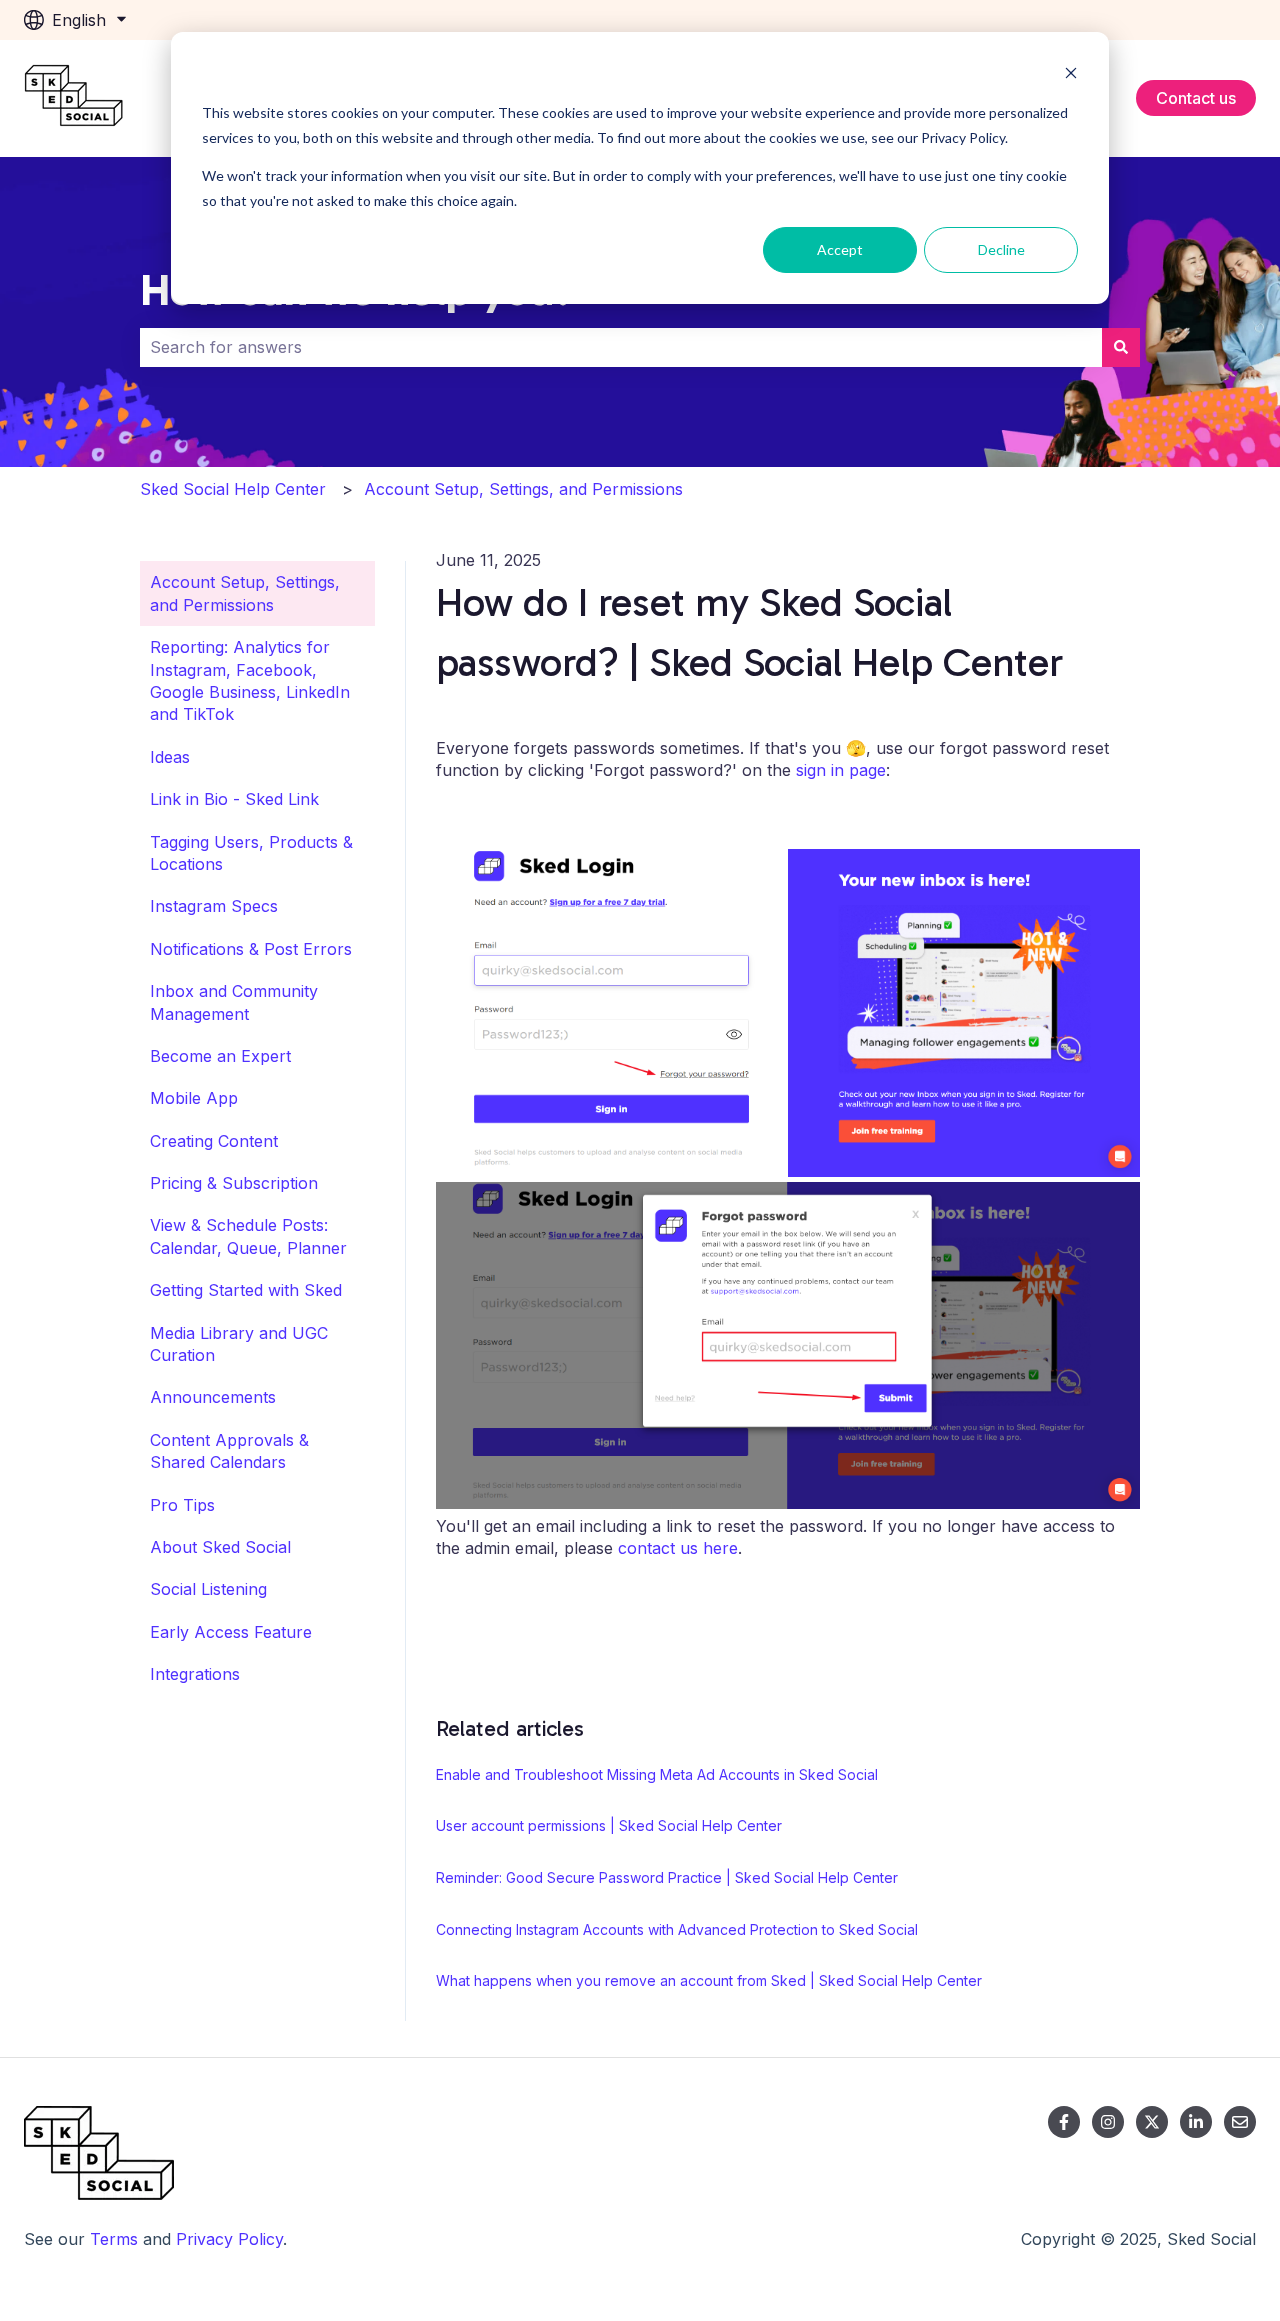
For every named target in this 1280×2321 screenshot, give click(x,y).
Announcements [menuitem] (213, 1397)
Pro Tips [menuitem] (182, 1505)
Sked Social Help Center (233, 489)
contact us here (678, 1548)
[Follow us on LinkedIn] (1196, 2122)
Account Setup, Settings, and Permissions (523, 489)
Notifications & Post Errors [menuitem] (251, 949)
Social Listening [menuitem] (208, 1589)
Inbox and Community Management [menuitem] (234, 1002)
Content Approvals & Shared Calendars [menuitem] (229, 1451)
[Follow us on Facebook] (1064, 2122)
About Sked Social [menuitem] (220, 1547)
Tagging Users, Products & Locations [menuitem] (251, 853)
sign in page (841, 770)
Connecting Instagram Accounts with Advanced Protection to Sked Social (677, 1929)
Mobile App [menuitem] (194, 1098)
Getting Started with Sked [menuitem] (246, 1290)
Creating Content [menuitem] (214, 1141)
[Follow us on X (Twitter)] (1152, 2122)
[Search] (1121, 347)
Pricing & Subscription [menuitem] (234, 1183)
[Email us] (1240, 2122)
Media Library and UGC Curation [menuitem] (239, 1344)
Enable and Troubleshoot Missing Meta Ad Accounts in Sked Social (657, 1774)
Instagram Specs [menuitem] (214, 906)
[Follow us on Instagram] (1108, 2122)
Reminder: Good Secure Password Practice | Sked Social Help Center (667, 1877)
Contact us (1196, 98)
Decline (1001, 249)
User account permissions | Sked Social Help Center (609, 1825)
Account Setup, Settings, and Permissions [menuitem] (245, 593)
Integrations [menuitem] (195, 1674)
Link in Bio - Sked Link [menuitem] (234, 799)
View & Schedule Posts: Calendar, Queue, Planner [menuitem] (248, 1236)
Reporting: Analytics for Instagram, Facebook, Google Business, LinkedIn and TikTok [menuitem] (250, 680)
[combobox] (621, 347)
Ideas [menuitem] (170, 757)
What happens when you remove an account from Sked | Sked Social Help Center (709, 1980)
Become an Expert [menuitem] (220, 1056)
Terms (114, 2239)
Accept (840, 249)
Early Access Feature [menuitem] (231, 1632)
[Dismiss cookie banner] (1071, 75)
